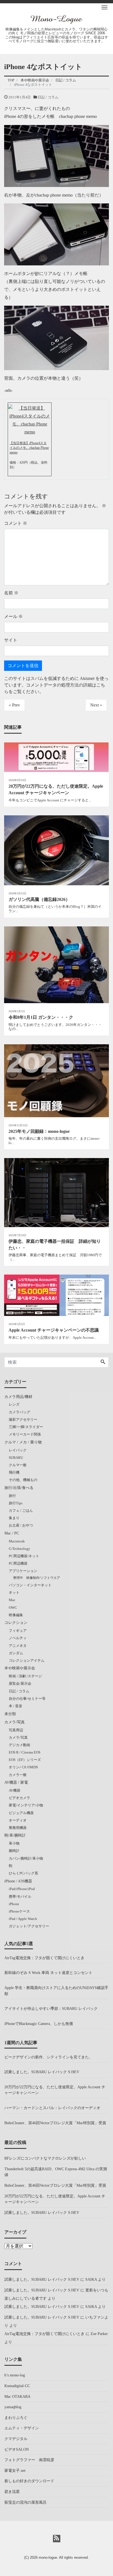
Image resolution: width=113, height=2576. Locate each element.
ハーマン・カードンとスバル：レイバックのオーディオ (52, 2108)
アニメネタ (18, 1646)
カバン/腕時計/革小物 (26, 1858)
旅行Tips (16, 1503)
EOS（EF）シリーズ (25, 1760)
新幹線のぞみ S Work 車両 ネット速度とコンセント (48, 1973)
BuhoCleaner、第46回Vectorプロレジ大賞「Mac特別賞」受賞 (55, 2123)
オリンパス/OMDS (23, 1767)
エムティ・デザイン (22, 2428)
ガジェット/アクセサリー (29, 1926)
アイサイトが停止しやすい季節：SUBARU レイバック (51, 2008)
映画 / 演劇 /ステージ (25, 1676)
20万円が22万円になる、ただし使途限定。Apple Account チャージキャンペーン (55, 2090)
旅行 (12, 1496)
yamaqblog (13, 2407)
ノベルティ (18, 1638)
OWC (13, 1608)
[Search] (103, 1362)
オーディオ (18, 1820)
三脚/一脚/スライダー (26, 1427)
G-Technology (19, 1549)
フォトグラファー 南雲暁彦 (29, 2460)
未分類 (10, 1714)
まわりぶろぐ (16, 2418)
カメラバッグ (19, 1412)
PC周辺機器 (18, 1563)
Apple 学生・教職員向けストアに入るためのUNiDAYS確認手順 (56, 1991)
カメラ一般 (18, 1775)
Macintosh (17, 1541)
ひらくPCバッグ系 (23, 1873)
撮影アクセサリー (23, 1419)
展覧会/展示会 (20, 1683)
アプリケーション (23, 1571)
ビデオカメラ (19, 1798)
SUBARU (16, 1458)
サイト (11, 640)
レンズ (14, 1404)
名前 (11, 593)
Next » (96, 705)
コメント (16, 523)
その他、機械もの (23, 1480)
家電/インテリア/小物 (26, 1805)
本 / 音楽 (15, 1706)
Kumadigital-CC (17, 2386)
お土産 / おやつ (21, 1525)
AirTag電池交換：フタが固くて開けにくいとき (44, 1958)
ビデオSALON (17, 2449)
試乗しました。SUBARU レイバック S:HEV (42, 2072)
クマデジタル (16, 2439)
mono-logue (48, 2557)
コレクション (16, 1622)
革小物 (14, 1843)
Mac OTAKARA (17, 2396)
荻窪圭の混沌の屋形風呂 (26, 2502)
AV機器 (15, 1790)
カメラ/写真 (15, 1722)
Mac (12, 1600)
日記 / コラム (48, 97)
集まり (14, 1518)
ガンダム (16, 1653)
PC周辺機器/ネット (24, 1556)
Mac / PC (12, 1533)
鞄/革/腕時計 (15, 1835)
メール (13, 616)
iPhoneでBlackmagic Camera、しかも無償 (39, 2024)
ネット (14, 1592)
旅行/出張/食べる (19, 1488)
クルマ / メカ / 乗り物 (23, 1442)
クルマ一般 (18, 1465)
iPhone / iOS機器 (18, 1881)
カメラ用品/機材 (18, 1397)
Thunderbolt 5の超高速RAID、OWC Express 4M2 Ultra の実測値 (56, 2172)
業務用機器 (18, 1828)
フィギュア (18, 1631)
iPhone (14, 1904)
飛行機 (14, 1472)
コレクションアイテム (27, 1660)
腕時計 (14, 1851)
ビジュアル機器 (21, 1813)
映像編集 (16, 1615)
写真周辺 (16, 1730)
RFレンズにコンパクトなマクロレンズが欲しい (45, 2158)
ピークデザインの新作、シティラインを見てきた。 (49, 2057)
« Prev (14, 705)
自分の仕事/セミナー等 (27, 1699)
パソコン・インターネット (30, 1585)
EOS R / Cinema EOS (25, 1752)
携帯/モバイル (20, 1896)
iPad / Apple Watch (23, 1919)
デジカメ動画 (19, 1745)
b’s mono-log (15, 2375)
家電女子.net (15, 2470)
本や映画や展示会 (20, 1668)
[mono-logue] (56, 19)
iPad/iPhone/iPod (22, 1889)
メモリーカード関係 (25, 1434)
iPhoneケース (19, 1911)
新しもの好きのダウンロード (29, 2481)
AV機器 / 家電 (16, 1782)
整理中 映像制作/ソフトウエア (37, 1578)
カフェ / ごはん (21, 1510)
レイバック (18, 1450)
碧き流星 (12, 2492)
